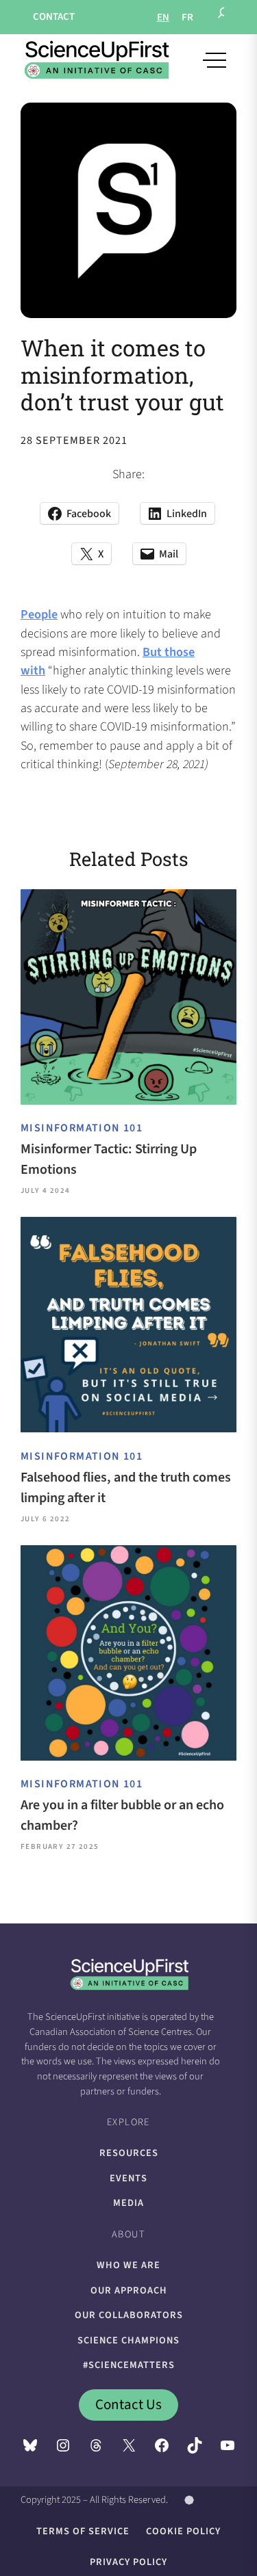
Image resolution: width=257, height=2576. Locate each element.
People (39, 614)
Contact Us (128, 2404)
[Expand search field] (223, 17)
